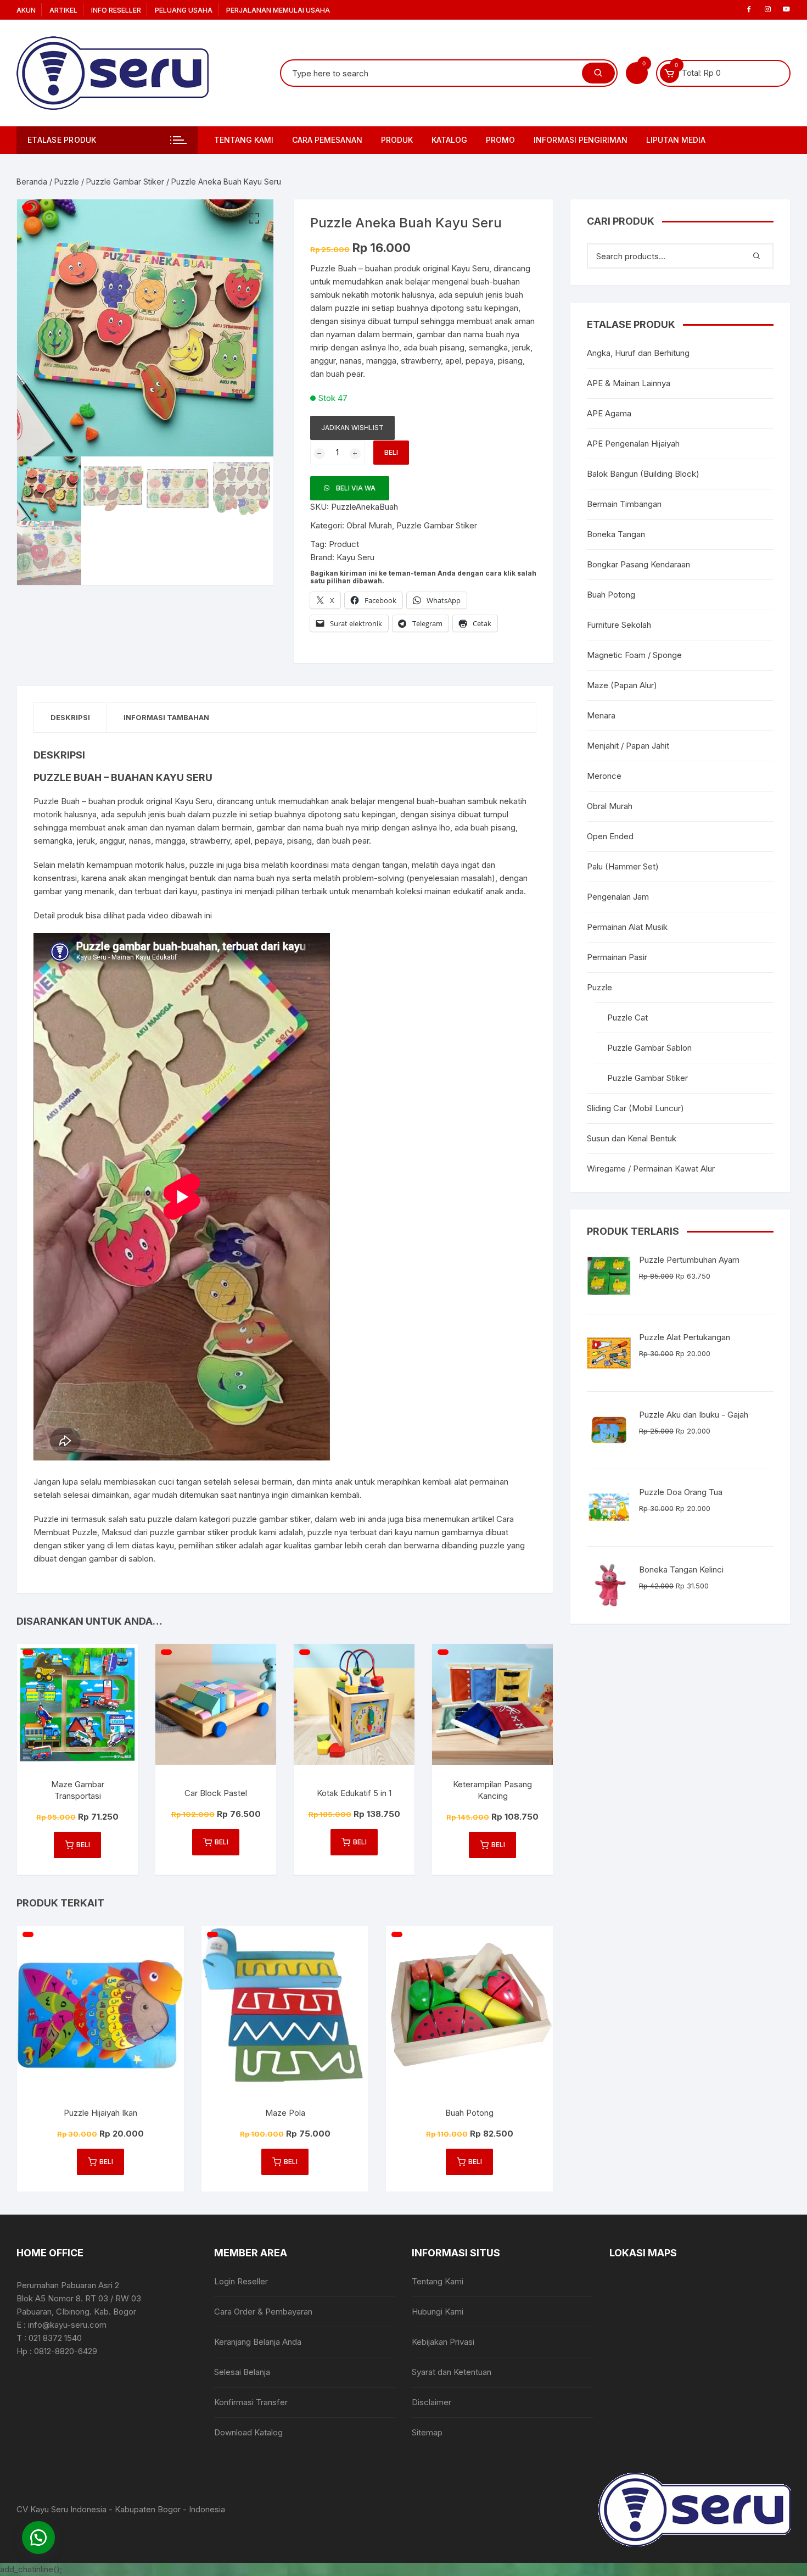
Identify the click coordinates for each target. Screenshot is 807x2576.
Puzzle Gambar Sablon (649, 1048)
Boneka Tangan (616, 534)
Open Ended (610, 836)
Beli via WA (356, 488)
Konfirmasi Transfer (251, 2402)
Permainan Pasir (617, 957)
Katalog (449, 140)
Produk (397, 140)
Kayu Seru (355, 557)
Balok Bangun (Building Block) (643, 474)
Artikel (63, 10)
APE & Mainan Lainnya (629, 383)
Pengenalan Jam (618, 897)
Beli (391, 452)
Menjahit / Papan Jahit (628, 746)
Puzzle (67, 182)
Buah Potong (611, 595)
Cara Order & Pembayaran (263, 2312)
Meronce (604, 776)
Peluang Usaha (184, 10)
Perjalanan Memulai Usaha (278, 10)
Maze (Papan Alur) (622, 685)
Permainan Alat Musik (627, 927)
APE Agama (609, 413)
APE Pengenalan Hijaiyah (633, 444)
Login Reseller (241, 2281)
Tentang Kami (244, 140)
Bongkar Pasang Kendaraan (638, 564)
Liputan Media (676, 140)
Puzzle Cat (627, 1017)
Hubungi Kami (438, 2312)
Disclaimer (431, 2402)
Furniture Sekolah (619, 625)
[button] (254, 219)
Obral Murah (369, 525)
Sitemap (427, 2432)
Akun (26, 10)
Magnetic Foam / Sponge (634, 655)
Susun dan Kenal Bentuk (632, 1138)
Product (344, 544)
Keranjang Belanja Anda (258, 2342)
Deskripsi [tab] (70, 717)
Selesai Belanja (242, 2372)
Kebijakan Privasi (443, 2342)
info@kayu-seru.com (67, 2325)
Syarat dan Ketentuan (452, 2372)
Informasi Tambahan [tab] (166, 717)
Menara (601, 715)
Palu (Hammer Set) (623, 866)
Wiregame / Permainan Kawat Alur (651, 1169)
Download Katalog (248, 2432)
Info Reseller (116, 10)
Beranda (32, 182)
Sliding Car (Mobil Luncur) (635, 1108)
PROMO (500, 140)
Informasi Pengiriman (581, 140)
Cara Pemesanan (327, 140)
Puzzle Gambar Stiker (125, 182)
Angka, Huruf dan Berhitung (638, 353)
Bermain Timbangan (624, 504)
